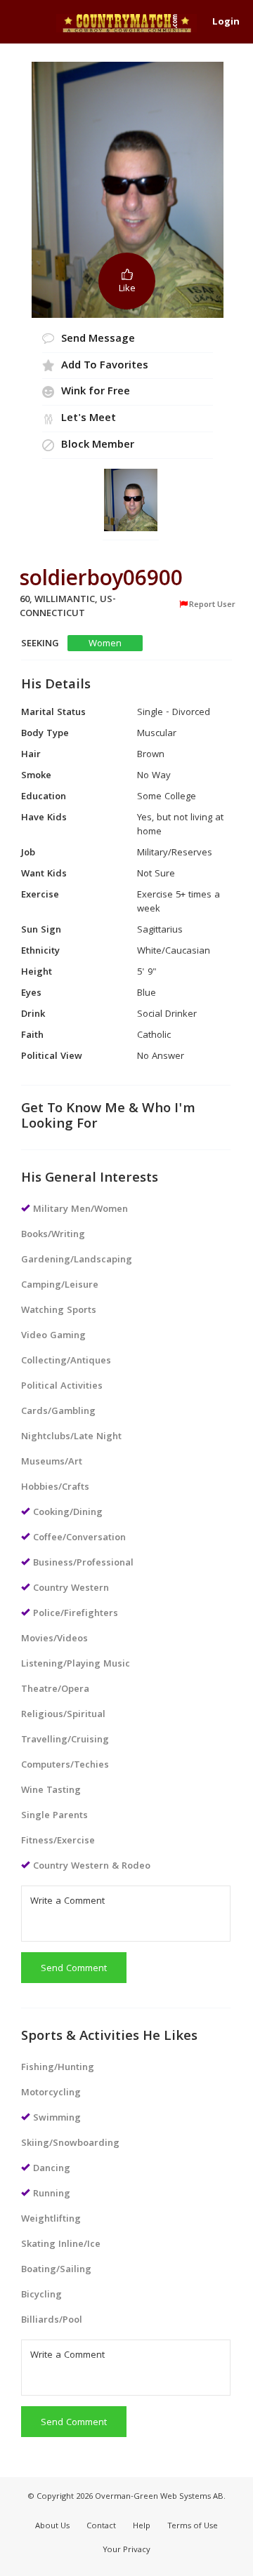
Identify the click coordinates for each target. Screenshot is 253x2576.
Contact (101, 2527)
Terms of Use (193, 2527)
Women (105, 644)
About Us (52, 2527)
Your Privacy (126, 2550)
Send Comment (74, 1969)
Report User (212, 605)
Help (142, 2527)
